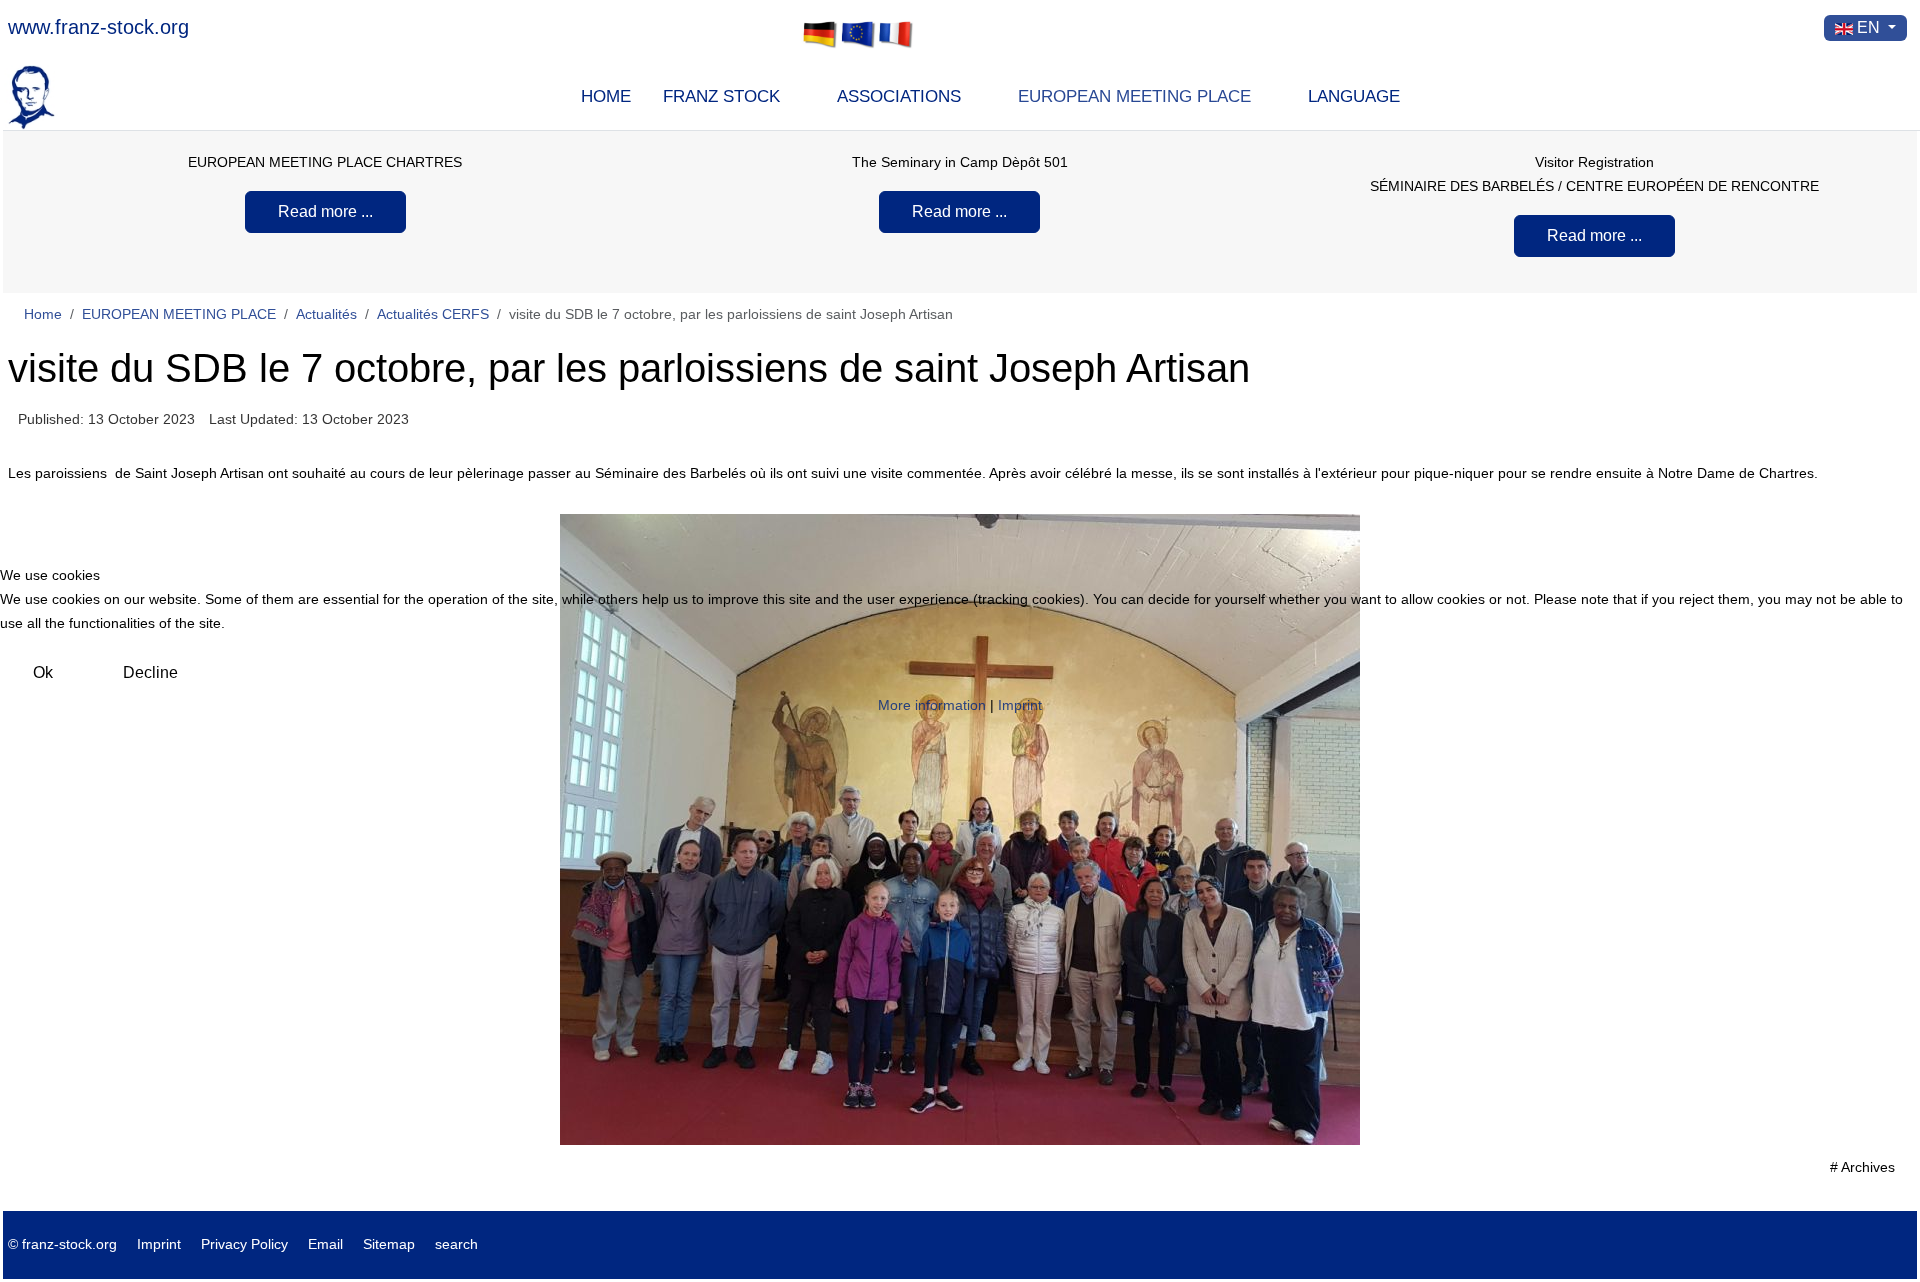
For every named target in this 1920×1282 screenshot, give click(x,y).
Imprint (1020, 705)
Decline (150, 672)
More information (932, 705)
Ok (43, 672)
